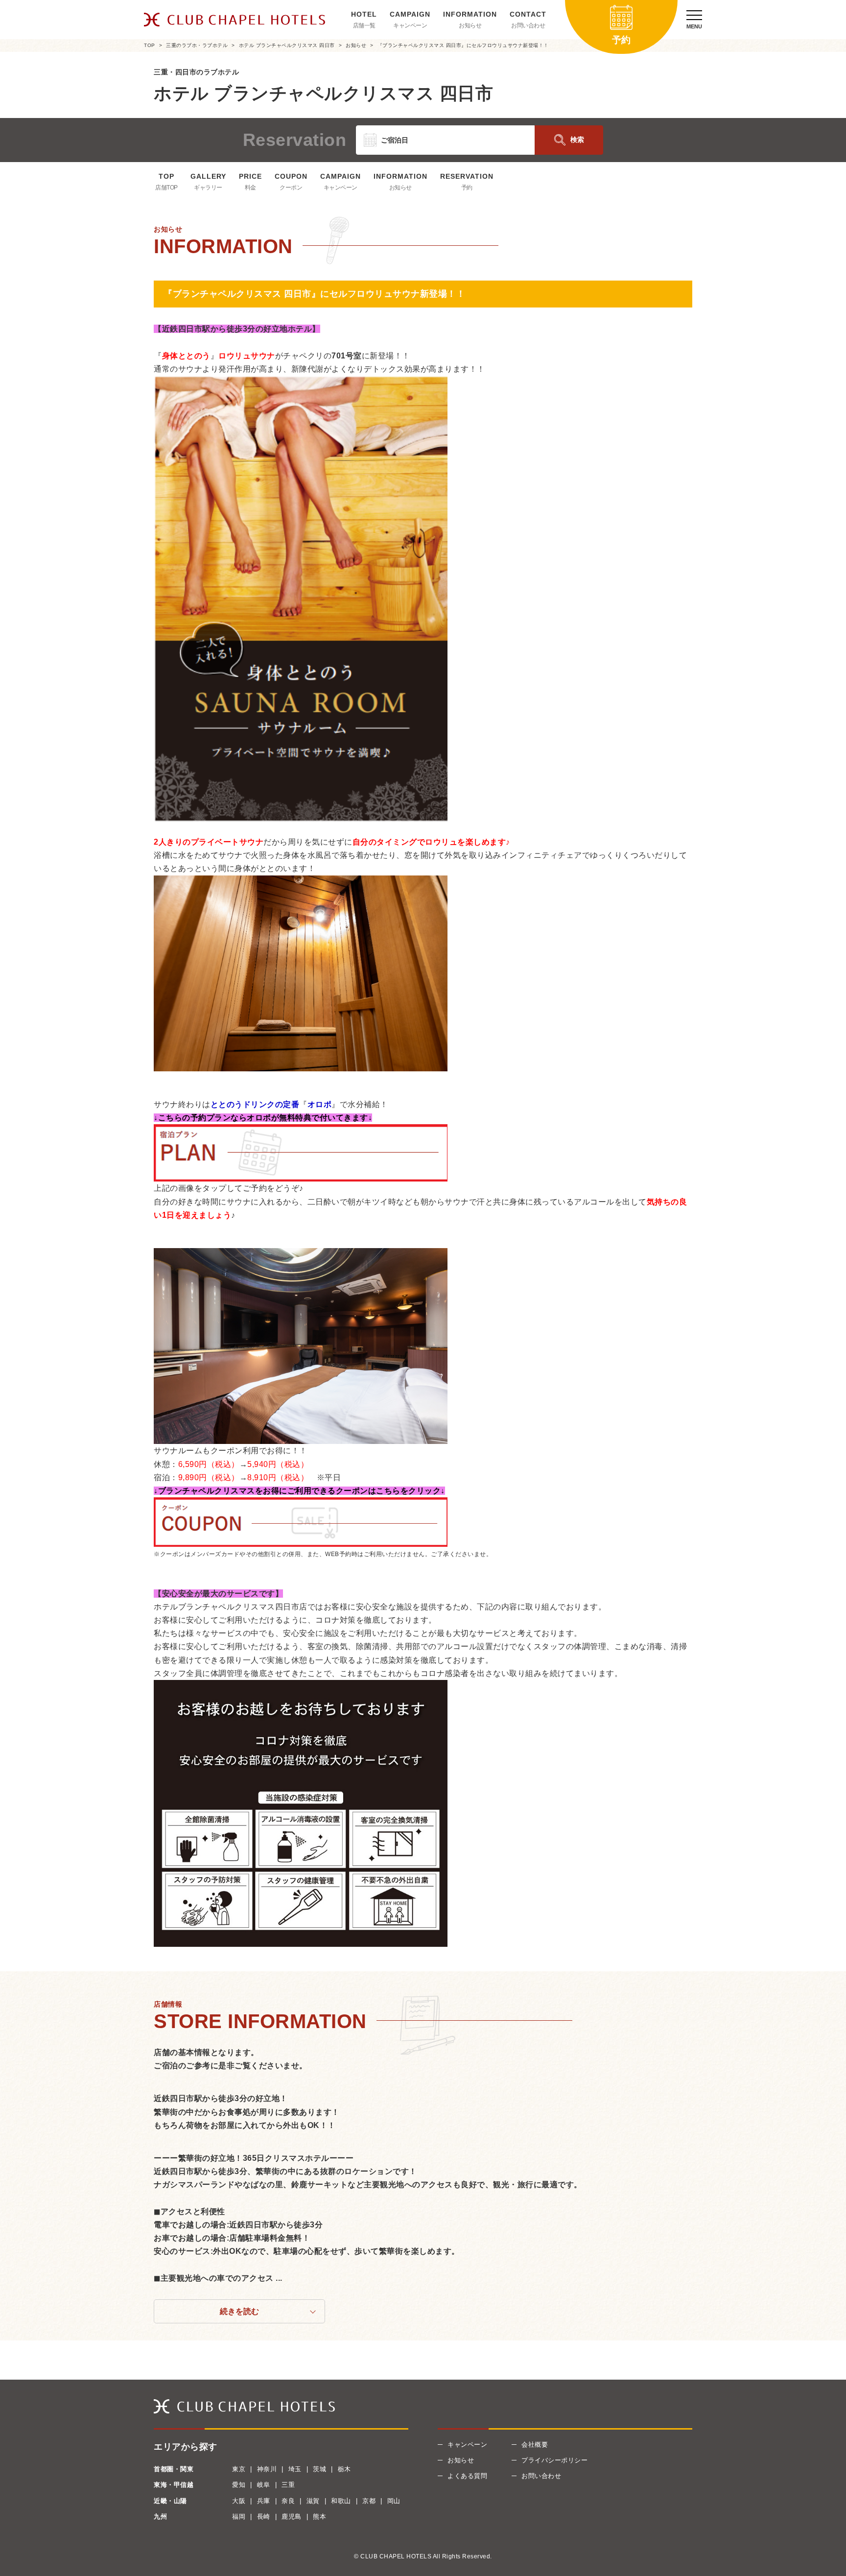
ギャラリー (208, 188)
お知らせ (470, 25)
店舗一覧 (364, 25)
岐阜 (264, 2485)
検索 (577, 140)
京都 (369, 2501)
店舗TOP (166, 188)
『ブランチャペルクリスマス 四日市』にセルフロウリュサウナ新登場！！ (463, 45)
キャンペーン (410, 25)
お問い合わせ (528, 25)
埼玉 (295, 2469)
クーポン (291, 188)
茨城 (319, 2469)
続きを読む (239, 2311)
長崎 (264, 2517)
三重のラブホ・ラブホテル (197, 45)
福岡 (239, 2517)
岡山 (394, 2501)
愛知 (239, 2485)
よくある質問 (467, 2476)
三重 (288, 2485)
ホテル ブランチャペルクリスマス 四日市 (287, 45)
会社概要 (535, 2445)
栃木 (344, 2469)
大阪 (239, 2501)
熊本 (319, 2517)
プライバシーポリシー (554, 2460)
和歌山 (341, 2501)
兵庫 (264, 2501)
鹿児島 (292, 2517)
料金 (250, 188)
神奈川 (267, 2469)
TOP (150, 45)
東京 (239, 2469)
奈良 (288, 2501)
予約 (467, 188)
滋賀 (313, 2501)
